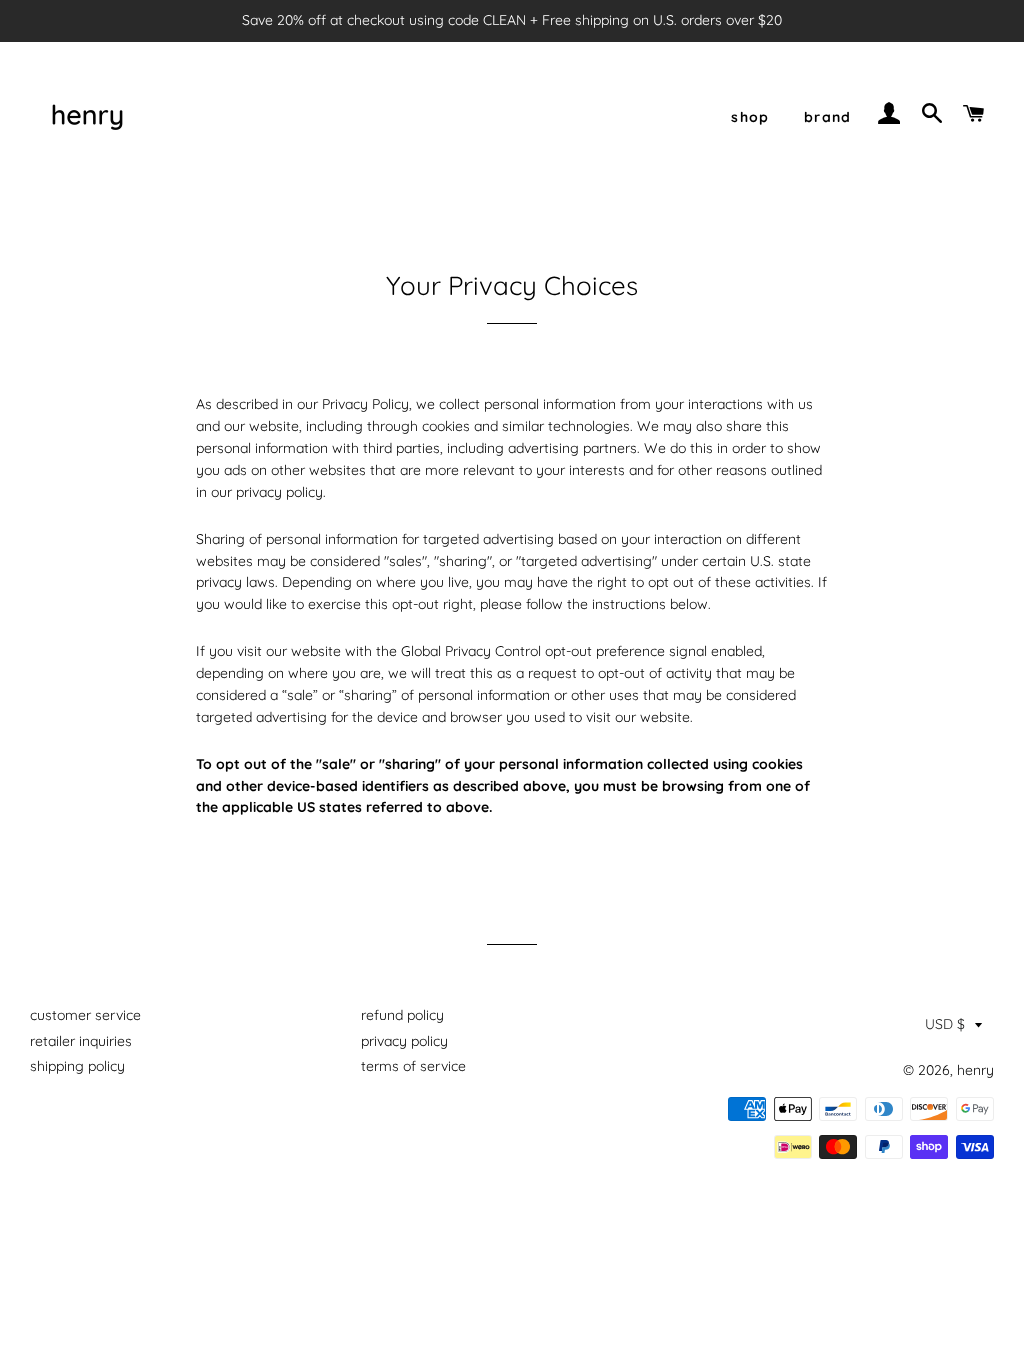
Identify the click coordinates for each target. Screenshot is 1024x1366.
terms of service (413, 1066)
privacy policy (404, 1041)
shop (750, 117)
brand (828, 117)
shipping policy (77, 1066)
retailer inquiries (81, 1041)
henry (975, 1070)
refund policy (402, 1015)
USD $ (945, 1024)
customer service (85, 1015)
